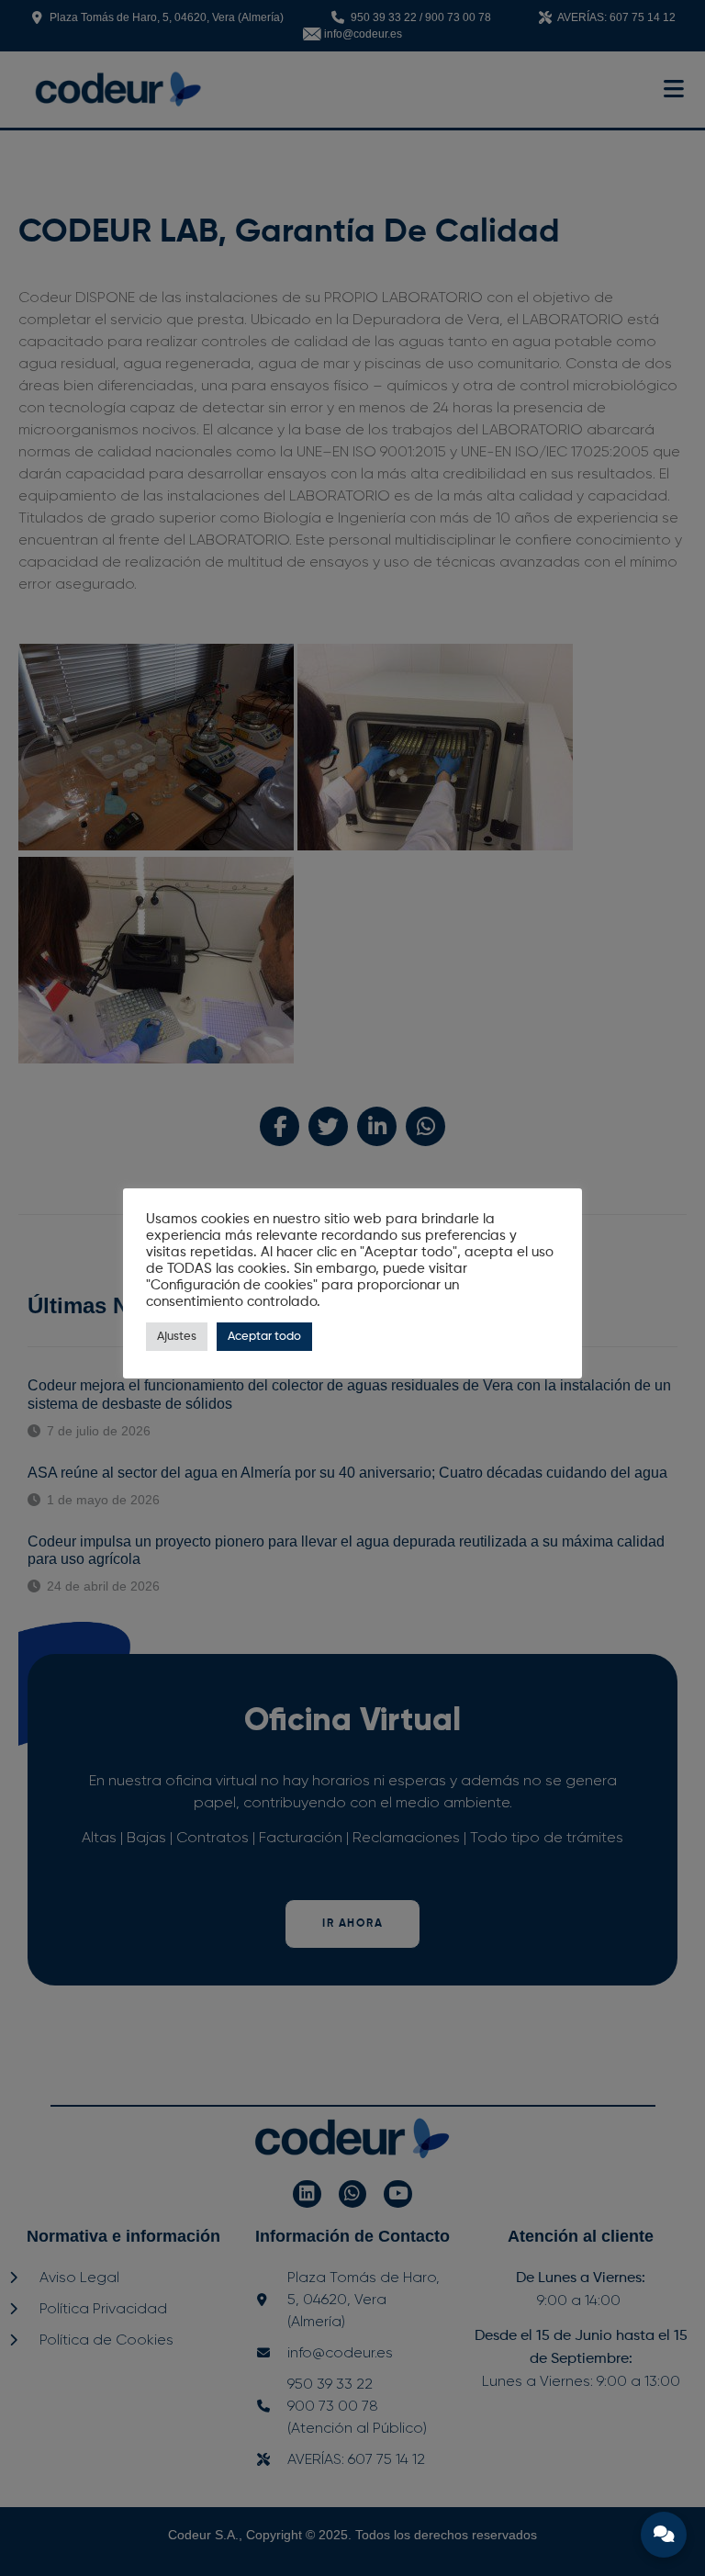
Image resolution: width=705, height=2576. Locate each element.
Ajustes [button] (177, 1337)
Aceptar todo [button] (264, 1337)
